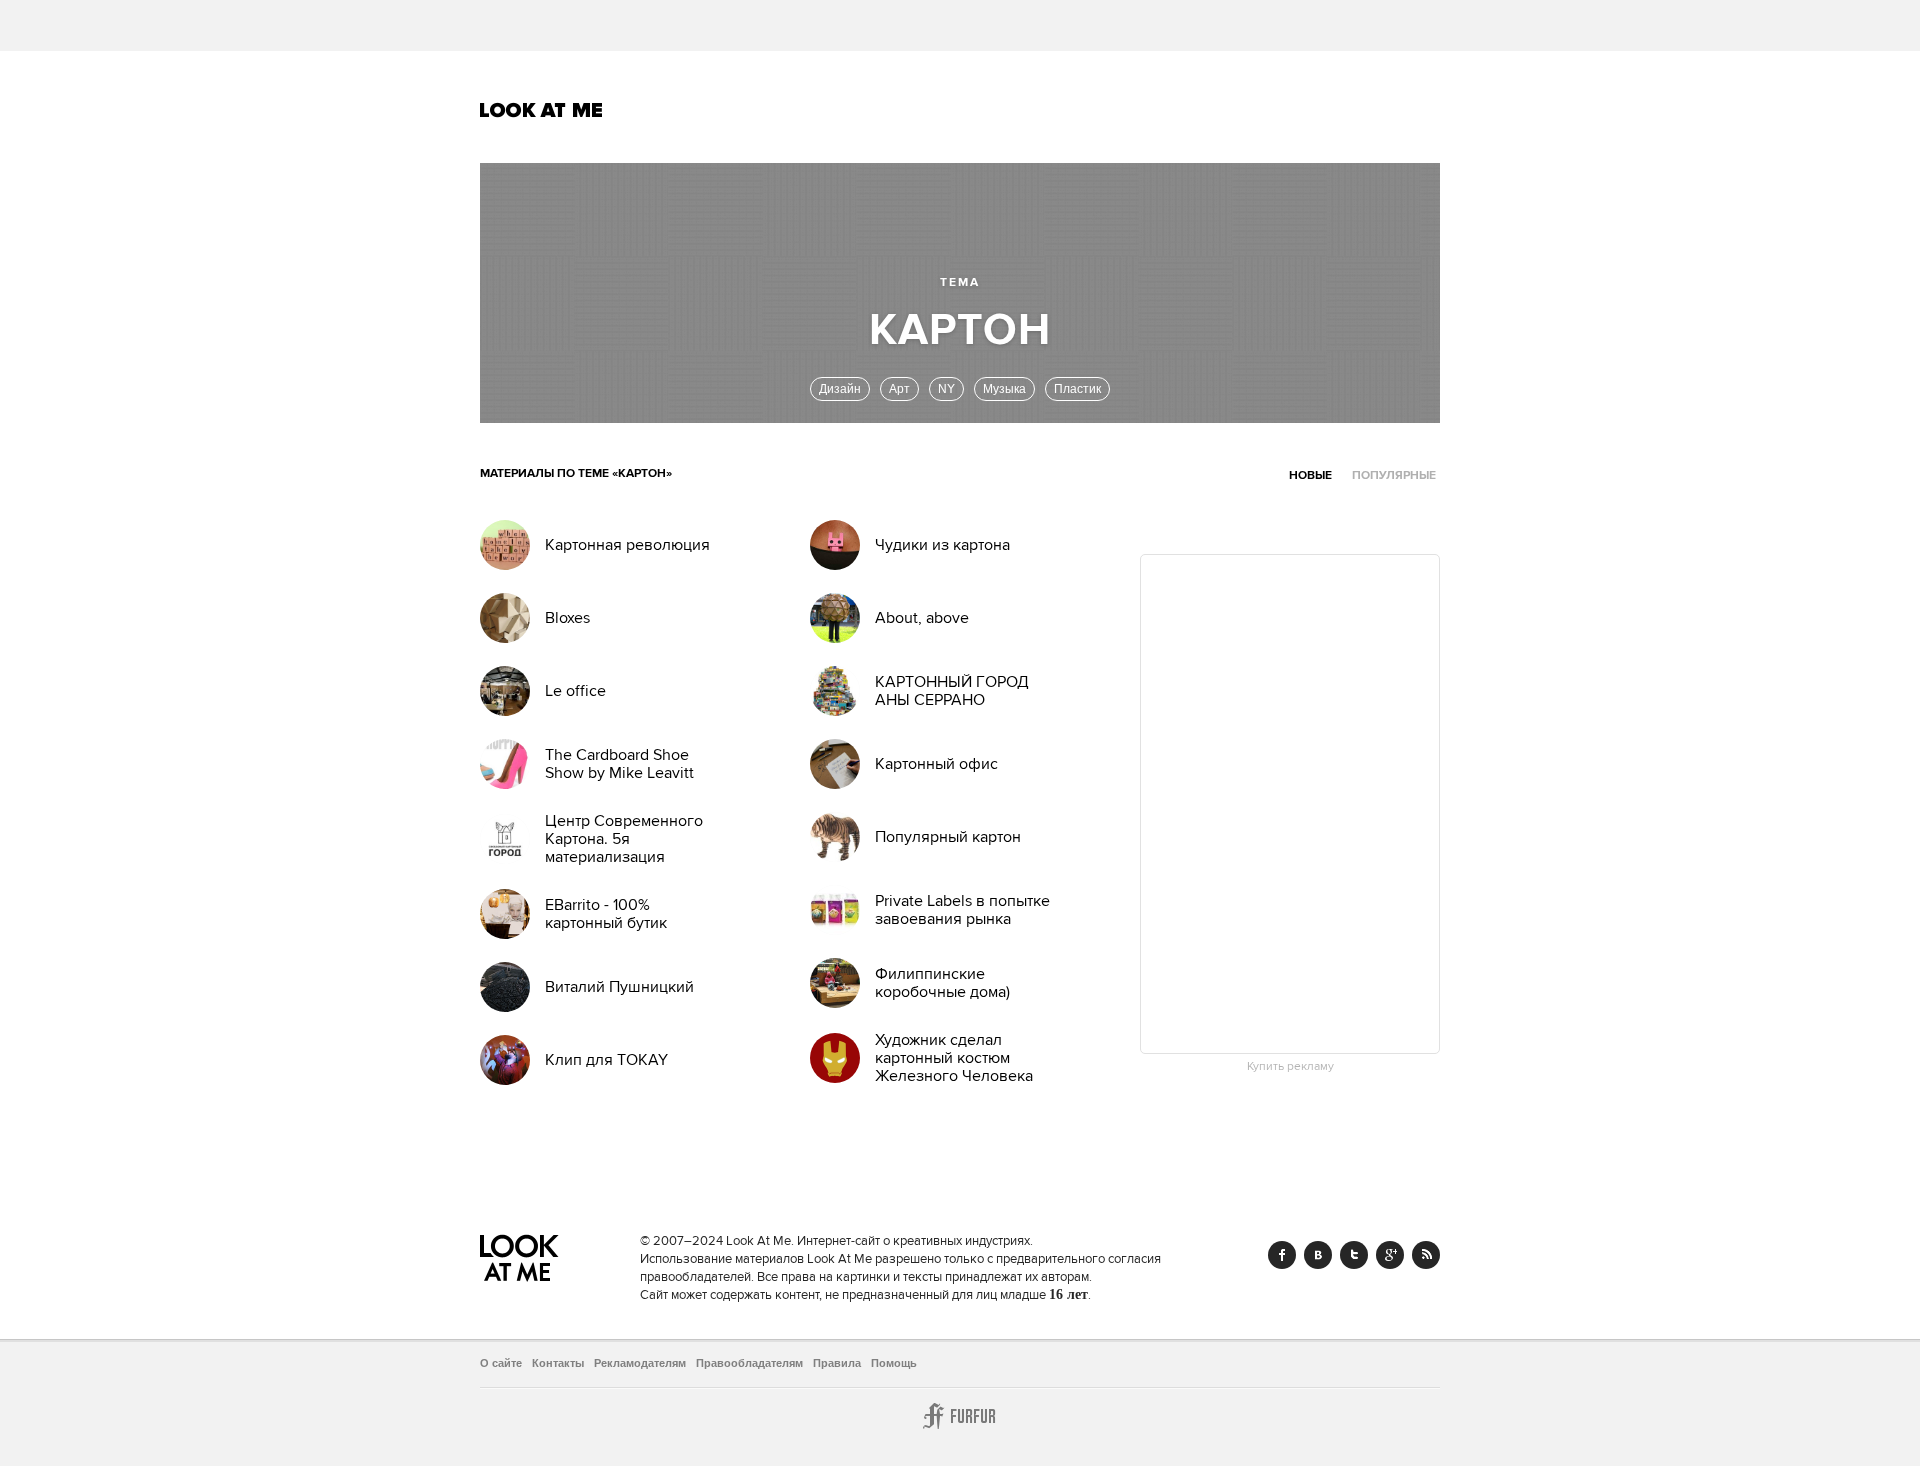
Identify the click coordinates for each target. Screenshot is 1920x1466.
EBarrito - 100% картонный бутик (606, 914)
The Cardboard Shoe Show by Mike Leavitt (619, 764)
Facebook (1282, 1255)
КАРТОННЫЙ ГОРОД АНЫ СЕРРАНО (952, 691)
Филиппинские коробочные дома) (942, 983)
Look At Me (541, 110)
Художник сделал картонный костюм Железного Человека (954, 1058)
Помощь (894, 1363)
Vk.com (1318, 1255)
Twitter (1354, 1255)
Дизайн (840, 389)
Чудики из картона (942, 545)
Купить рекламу (1290, 1067)
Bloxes (567, 618)
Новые (1310, 475)
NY (946, 389)
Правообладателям (749, 1363)
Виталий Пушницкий (619, 987)
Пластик (1077, 389)
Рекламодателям (640, 1363)
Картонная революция (627, 545)
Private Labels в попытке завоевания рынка (962, 910)
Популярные (1394, 475)
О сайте (501, 1363)
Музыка (1004, 389)
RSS (1426, 1255)
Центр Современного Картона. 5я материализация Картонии (624, 848)
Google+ (1390, 1255)
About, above (922, 618)
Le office (575, 691)
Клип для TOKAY (606, 1060)
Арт (899, 389)
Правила (837, 1363)
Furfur (960, 1416)
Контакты (558, 1363)
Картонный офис (936, 764)
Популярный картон (948, 837)
